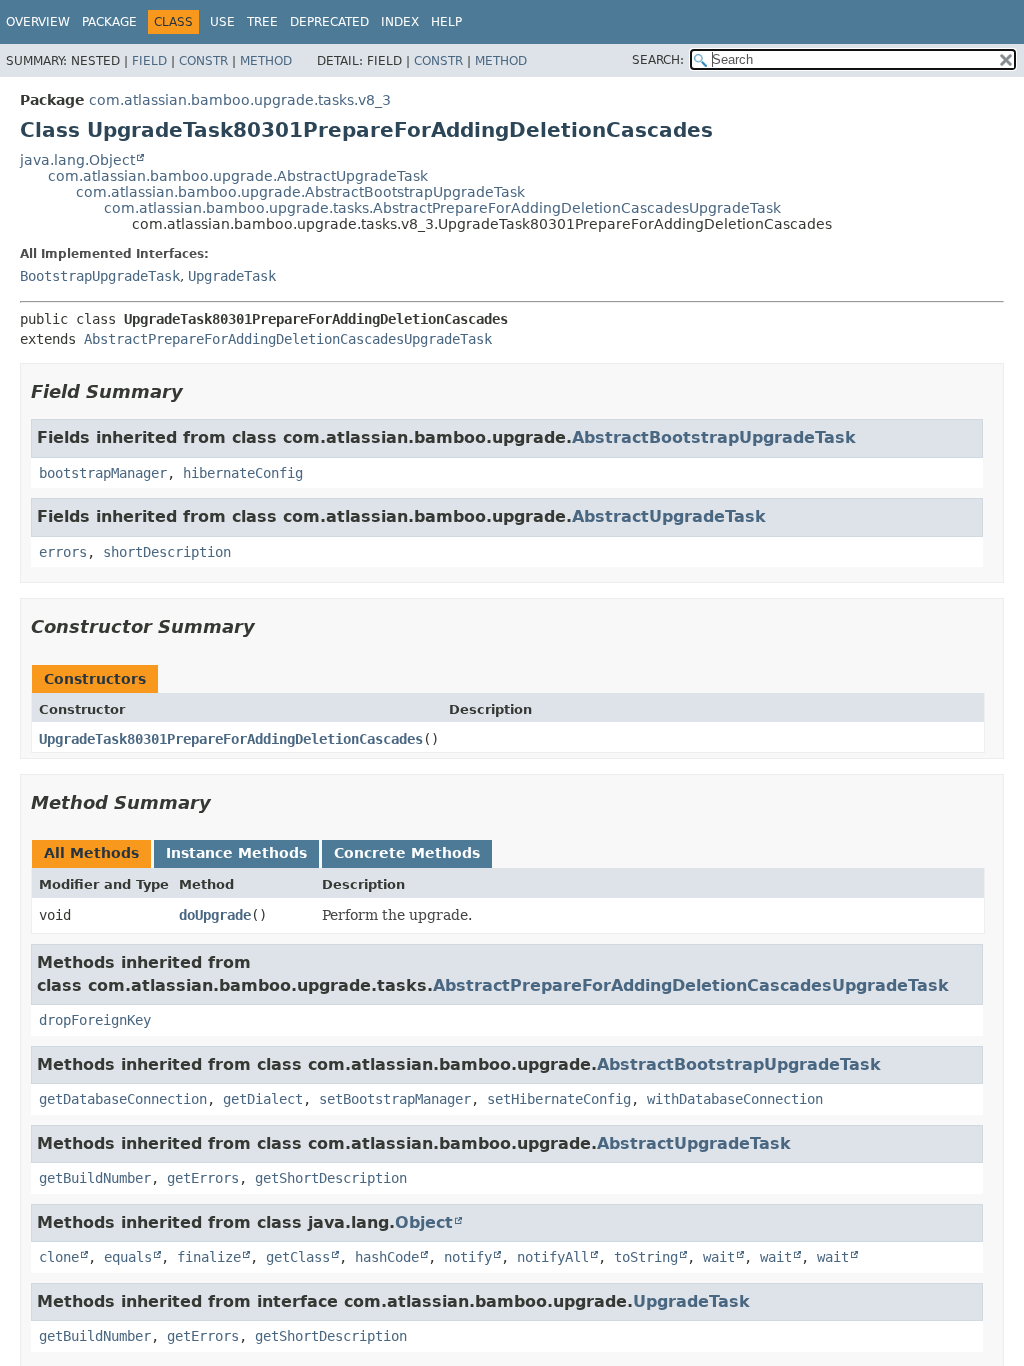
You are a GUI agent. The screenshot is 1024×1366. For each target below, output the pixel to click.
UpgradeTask (232, 276)
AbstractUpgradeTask (669, 516)
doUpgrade (215, 915)
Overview (38, 22)
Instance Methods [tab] (236, 853)
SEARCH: (658, 60)
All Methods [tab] (91, 853)
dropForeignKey (95, 1020)
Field (149, 61)
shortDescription (167, 552)
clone (59, 1257)
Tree (262, 22)
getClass (298, 1257)
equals (128, 1257)
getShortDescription (331, 1178)
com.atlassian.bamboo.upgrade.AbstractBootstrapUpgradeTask (300, 192)
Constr (203, 61)
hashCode (387, 1257)
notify (468, 1257)
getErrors (203, 1178)
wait (719, 1257)
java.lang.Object (77, 160)
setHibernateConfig (559, 1099)
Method (266, 61)
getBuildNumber (95, 1178)
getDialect (263, 1099)
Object (424, 1222)
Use (222, 22)
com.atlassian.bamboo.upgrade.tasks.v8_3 (240, 100)
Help (446, 22)
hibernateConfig (243, 473)
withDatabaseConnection (735, 1099)
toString (646, 1257)
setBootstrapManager (395, 1099)
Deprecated (329, 22)
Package (109, 22)
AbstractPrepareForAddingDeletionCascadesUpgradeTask (288, 339)
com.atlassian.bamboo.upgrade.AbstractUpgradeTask (238, 176)
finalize (209, 1257)
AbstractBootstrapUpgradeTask (714, 437)
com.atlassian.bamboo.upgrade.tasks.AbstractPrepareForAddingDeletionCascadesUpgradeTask (442, 208)
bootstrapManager (103, 473)
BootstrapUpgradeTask (100, 276)
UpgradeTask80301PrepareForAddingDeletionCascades (231, 739)
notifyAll (553, 1257)
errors (63, 552)
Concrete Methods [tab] (407, 853)
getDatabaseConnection (123, 1099)
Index (400, 22)
